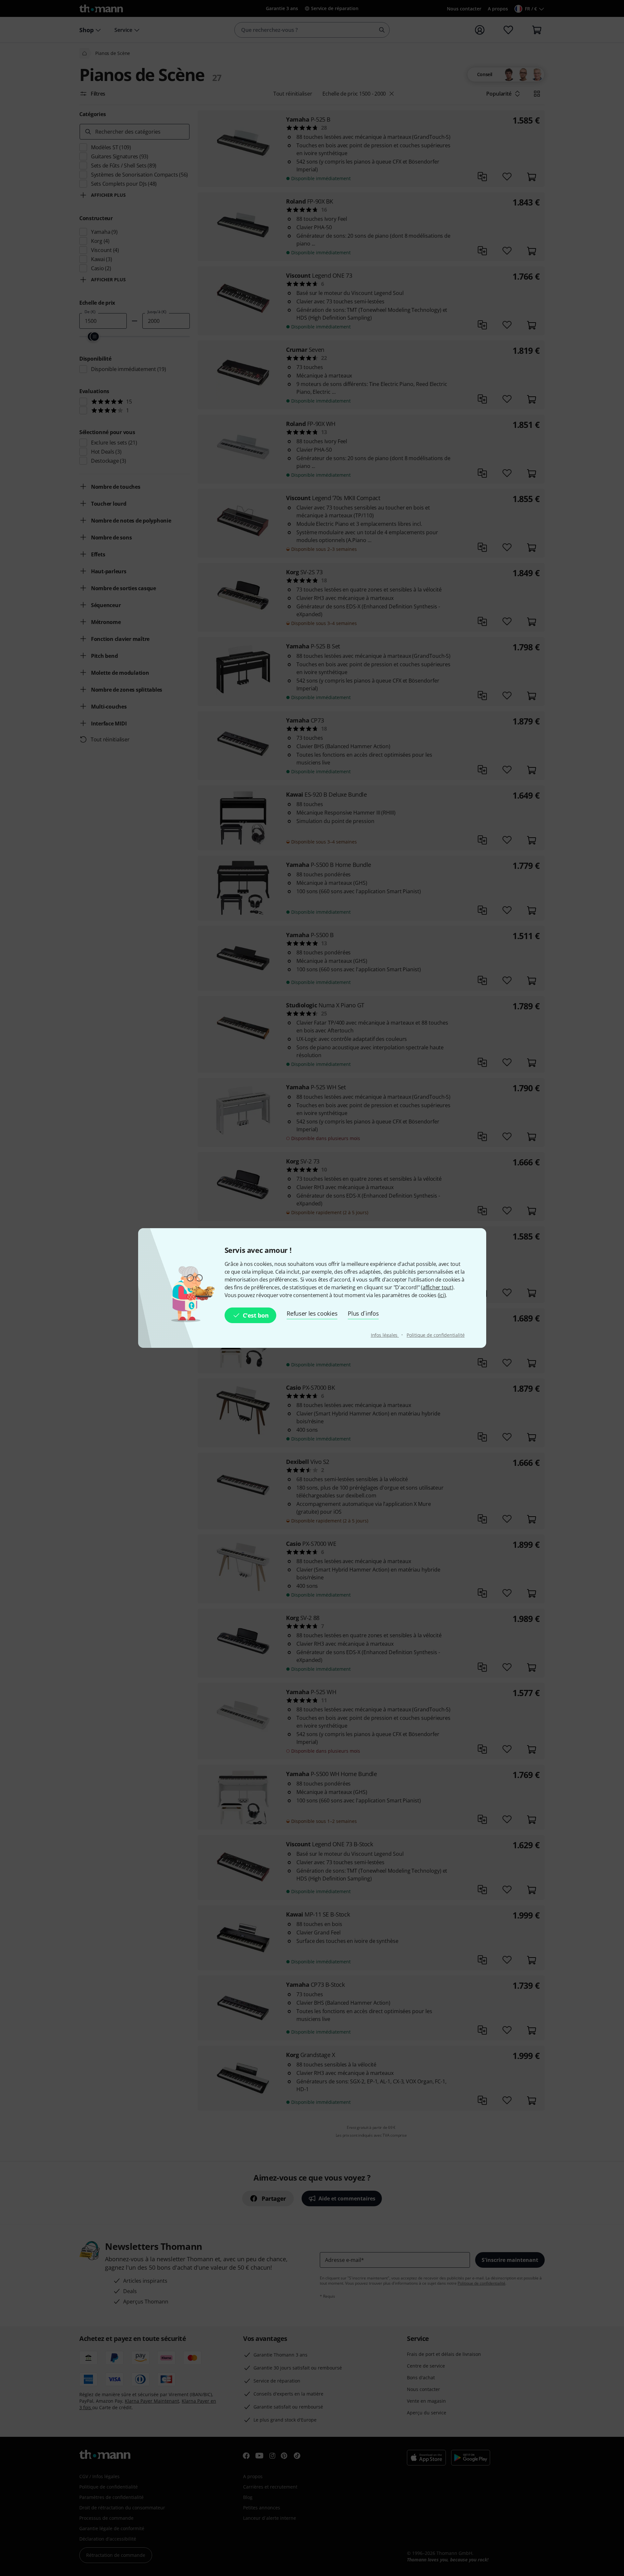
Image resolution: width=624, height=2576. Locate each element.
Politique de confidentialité (435, 1335)
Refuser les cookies (312, 1313)
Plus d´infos (363, 1313)
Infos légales (385, 1335)
